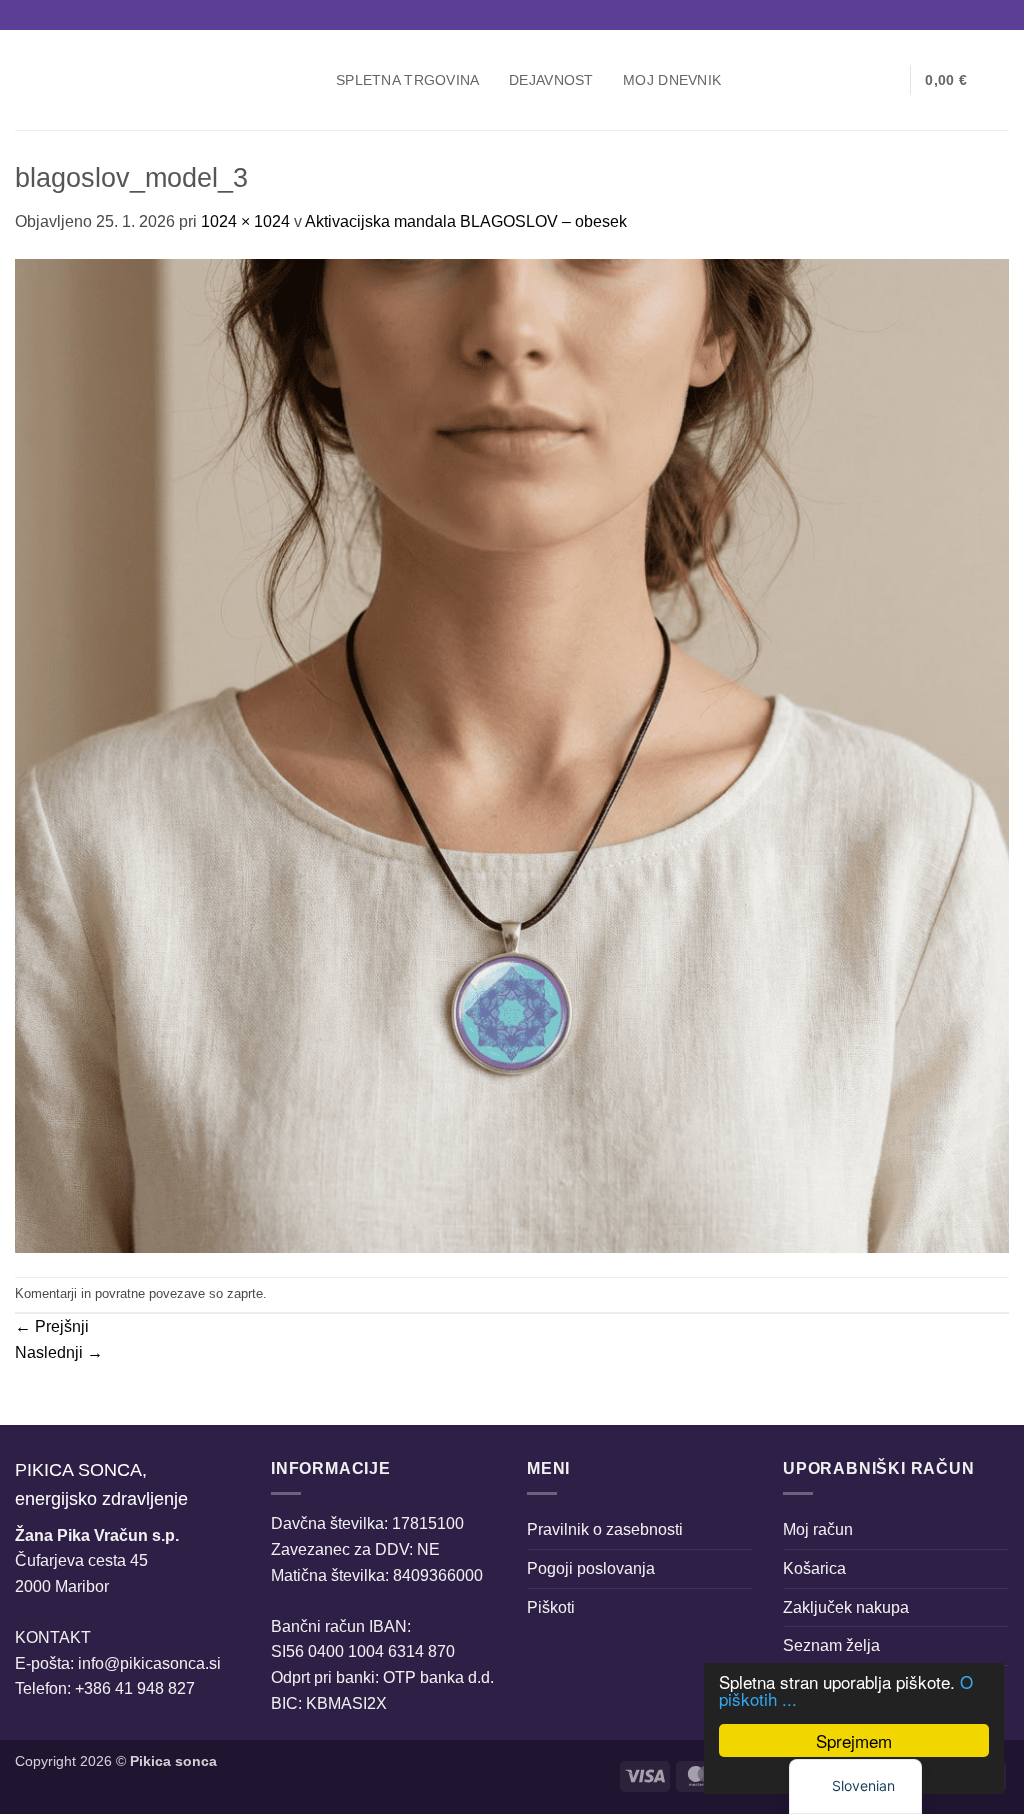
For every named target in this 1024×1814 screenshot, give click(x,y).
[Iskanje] (822, 80)
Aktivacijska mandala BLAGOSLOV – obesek (466, 221)
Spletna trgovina (408, 80)
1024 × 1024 (245, 221)
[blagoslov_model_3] (512, 754)
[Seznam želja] (887, 80)
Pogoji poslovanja (591, 1568)
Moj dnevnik (672, 80)
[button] (855, 80)
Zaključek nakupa (846, 1607)
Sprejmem (854, 1740)
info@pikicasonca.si (149, 1663)
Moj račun (818, 1529)
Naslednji (59, 1352)
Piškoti (551, 1607)
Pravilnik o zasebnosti (605, 1529)
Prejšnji (52, 1326)
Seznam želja (831, 1645)
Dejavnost (551, 80)
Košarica (814, 1568)
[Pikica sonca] (160, 80)
